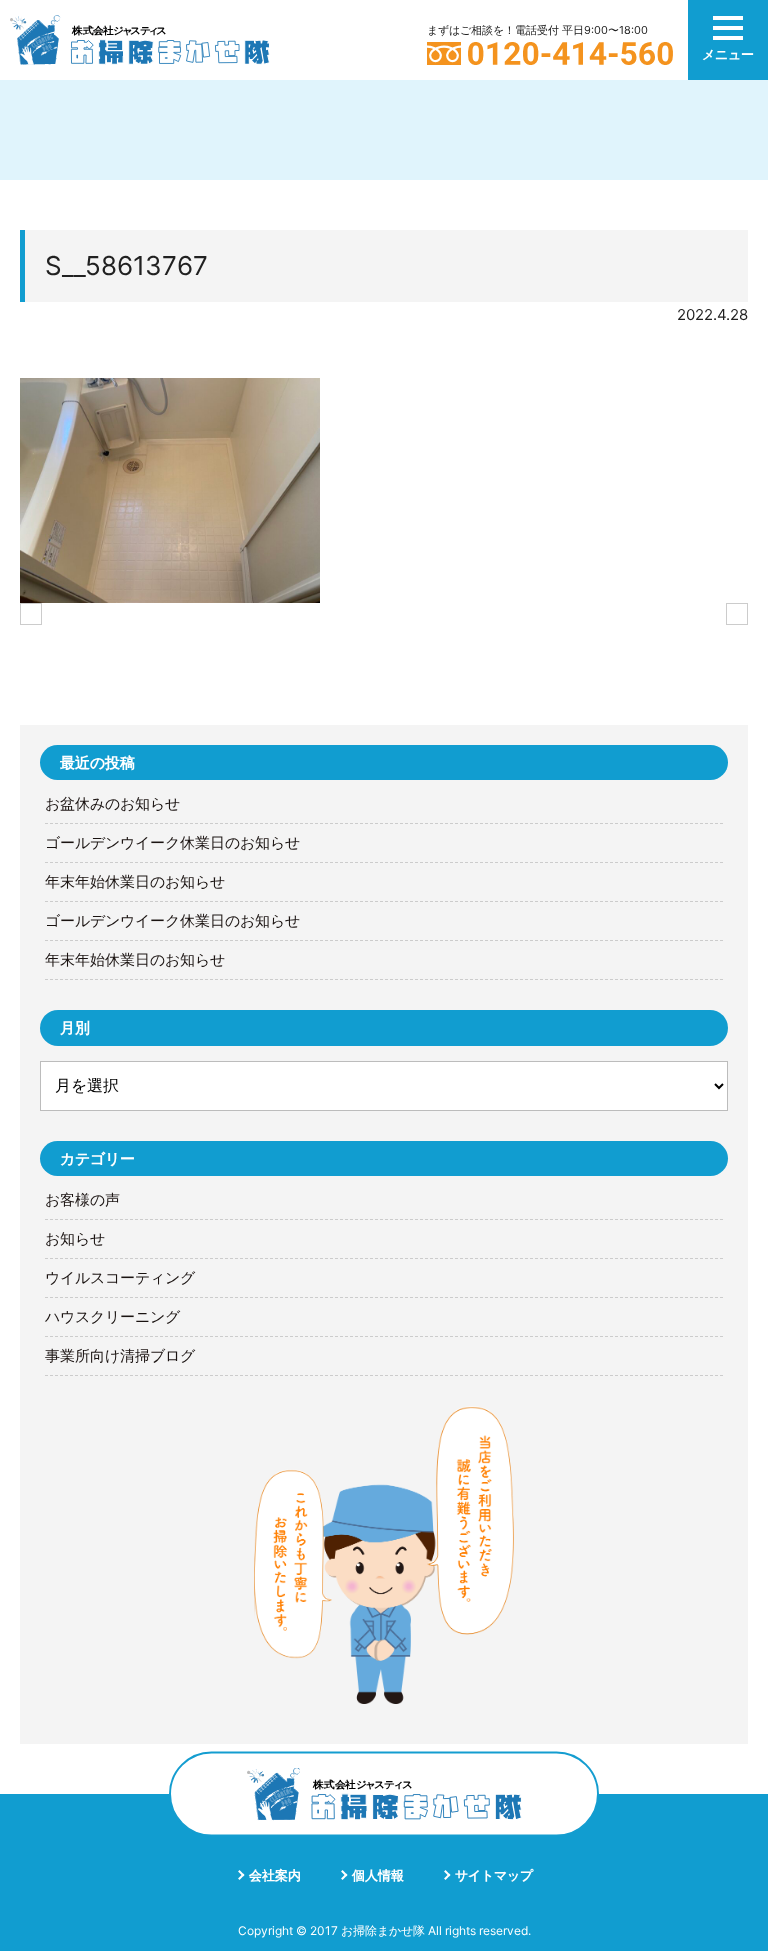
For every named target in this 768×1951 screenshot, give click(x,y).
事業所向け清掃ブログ (120, 1356)
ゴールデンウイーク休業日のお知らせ (172, 843)
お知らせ (75, 1239)
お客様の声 (82, 1200)
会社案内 (275, 1875)
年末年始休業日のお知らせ (135, 882)
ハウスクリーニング (112, 1317)
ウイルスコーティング (120, 1278)
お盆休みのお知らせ (112, 804)
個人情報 (378, 1875)
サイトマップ (494, 1875)
